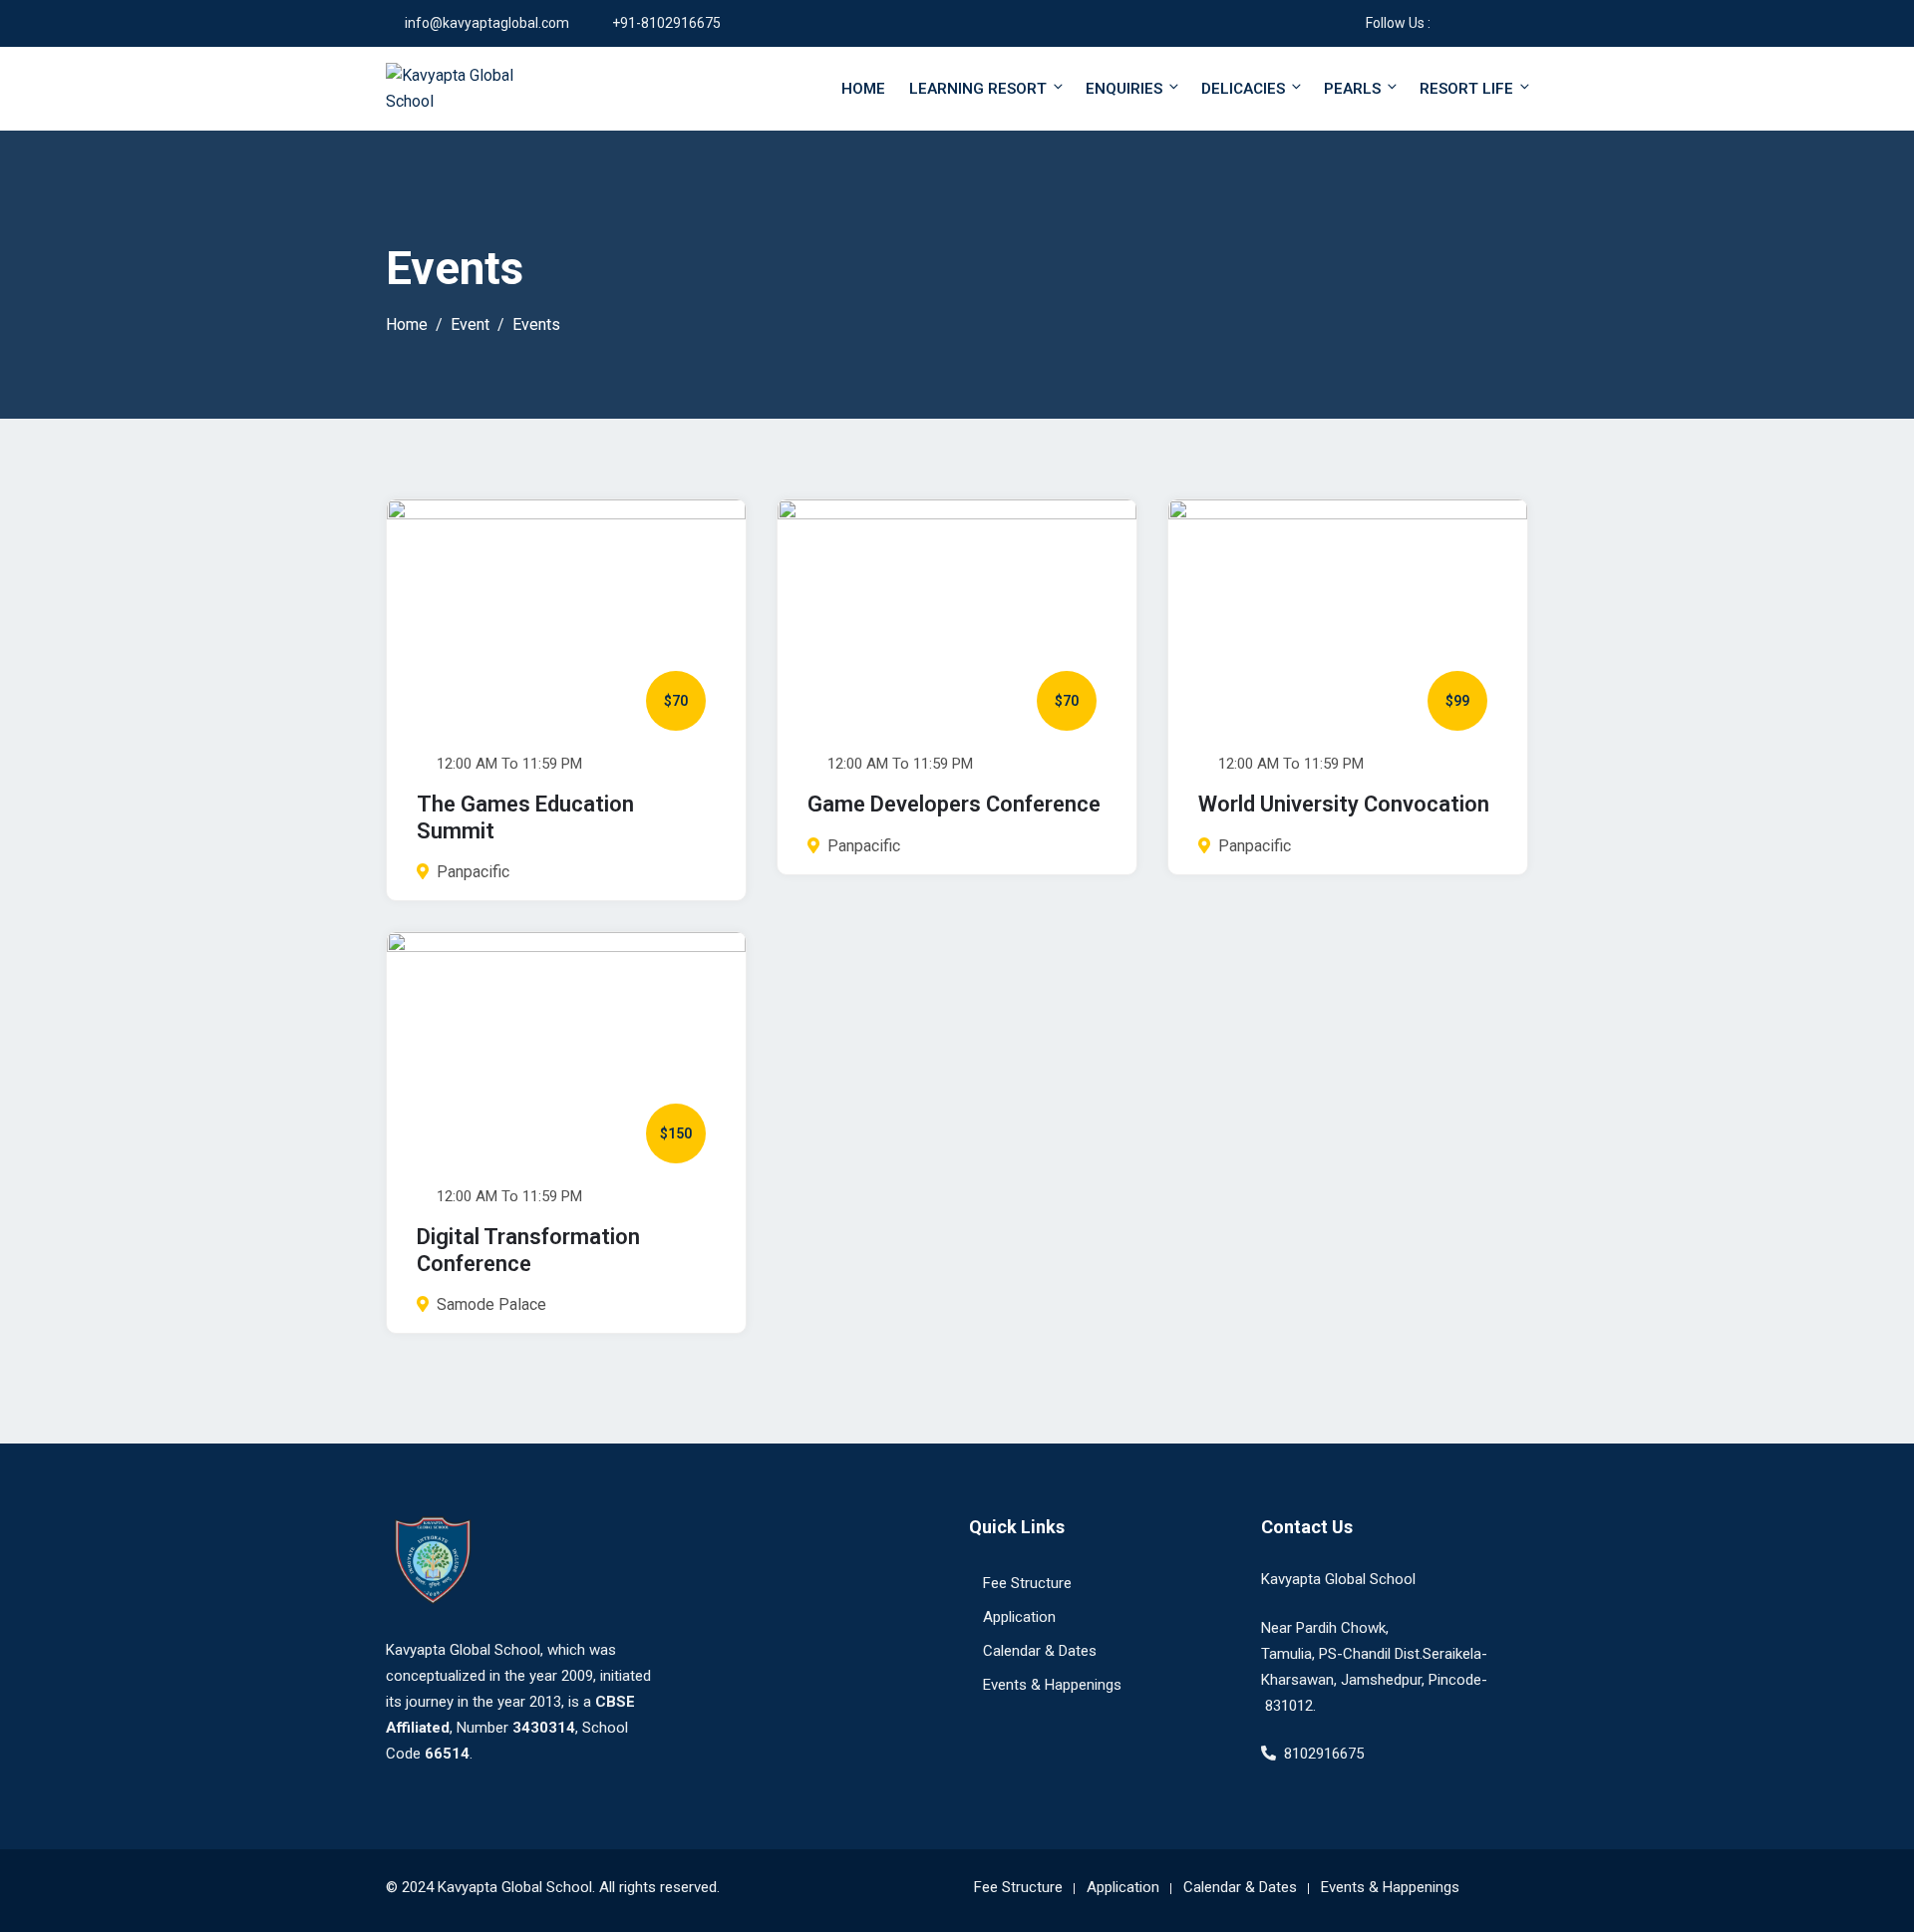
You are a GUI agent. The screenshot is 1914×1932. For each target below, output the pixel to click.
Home (863, 89)
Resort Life (1466, 89)
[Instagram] (1474, 23)
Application (1019, 1617)
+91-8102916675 (666, 23)
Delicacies (1243, 89)
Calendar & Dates (1040, 1651)
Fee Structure (1027, 1583)
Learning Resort (978, 89)
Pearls (1352, 89)
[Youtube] (1503, 23)
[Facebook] (1445, 23)
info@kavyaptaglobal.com (487, 23)
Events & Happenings (1052, 1685)
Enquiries (1124, 89)
